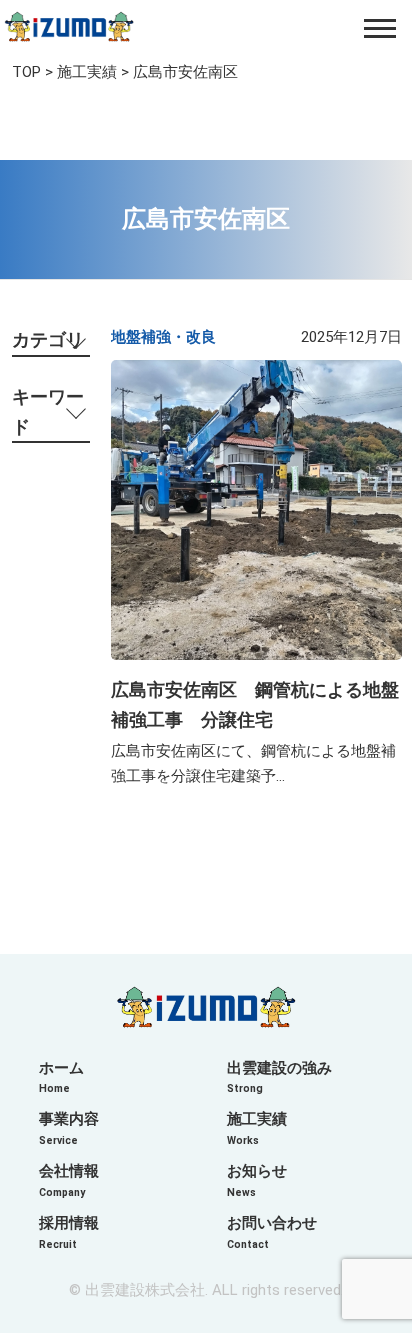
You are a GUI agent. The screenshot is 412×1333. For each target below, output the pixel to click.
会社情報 (69, 1180)
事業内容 (69, 1128)
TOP (26, 72)
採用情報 (69, 1232)
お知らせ (257, 1180)
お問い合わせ (272, 1232)
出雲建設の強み (279, 1077)
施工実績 (87, 72)
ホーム (61, 1077)
